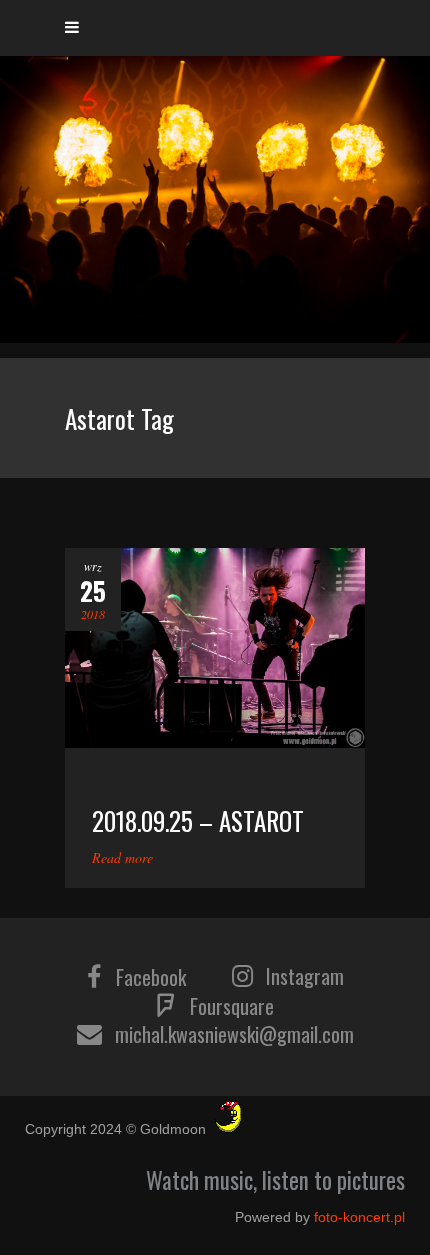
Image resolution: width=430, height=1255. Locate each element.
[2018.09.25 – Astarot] (215, 648)
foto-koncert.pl (359, 1217)
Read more (122, 857)
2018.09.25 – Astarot (198, 820)
